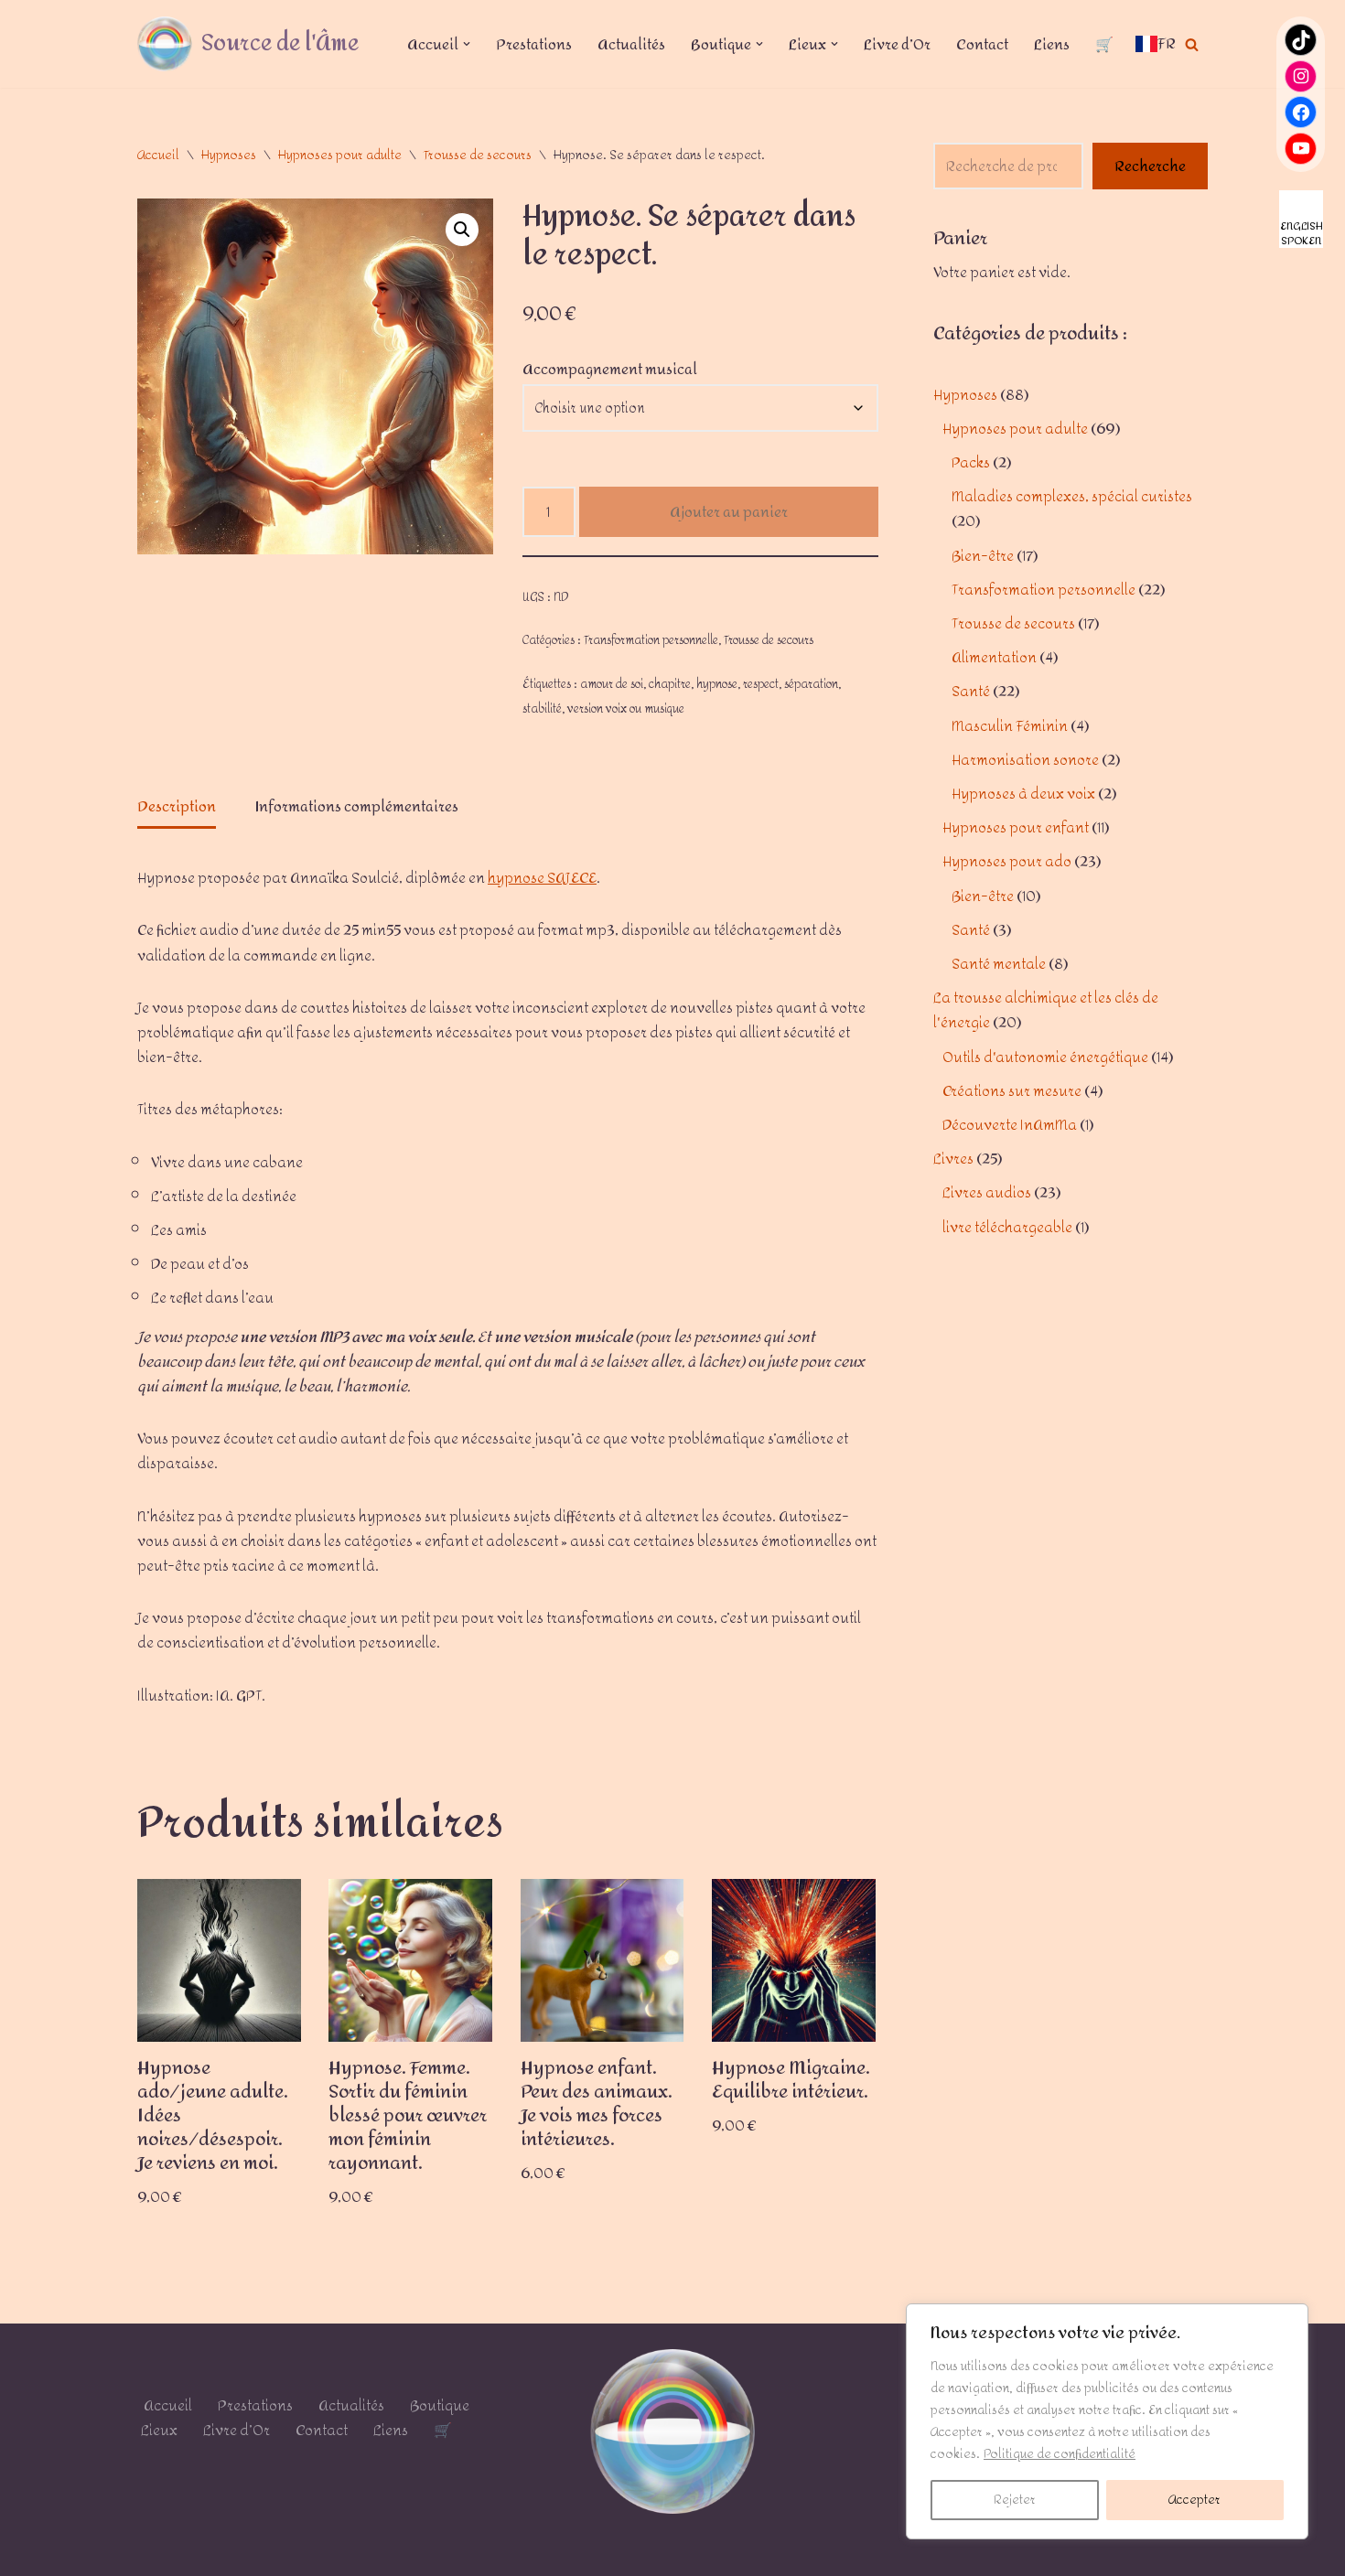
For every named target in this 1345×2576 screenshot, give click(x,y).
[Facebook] (1301, 112)
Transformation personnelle (651, 640)
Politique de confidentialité (1060, 2454)
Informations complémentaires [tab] (357, 806)
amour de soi (612, 684)
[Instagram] (1301, 76)
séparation (811, 684)
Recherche (1150, 166)
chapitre (670, 684)
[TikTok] (1301, 40)
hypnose (717, 684)
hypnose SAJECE (542, 878)
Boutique (440, 2405)
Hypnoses (229, 155)
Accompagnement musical (610, 369)
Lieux (159, 2430)
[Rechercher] (1192, 44)
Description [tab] (177, 806)
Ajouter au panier (729, 512)
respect (761, 684)
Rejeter (1015, 2500)
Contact (982, 44)
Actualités (631, 44)
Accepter (1194, 2500)
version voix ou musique (626, 708)
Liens (1052, 44)
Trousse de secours (478, 155)
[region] (1107, 2421)
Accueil (158, 155)
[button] (467, 44)
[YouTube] (1301, 149)
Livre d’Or (897, 44)
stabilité (542, 708)
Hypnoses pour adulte (340, 155)
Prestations (534, 44)
